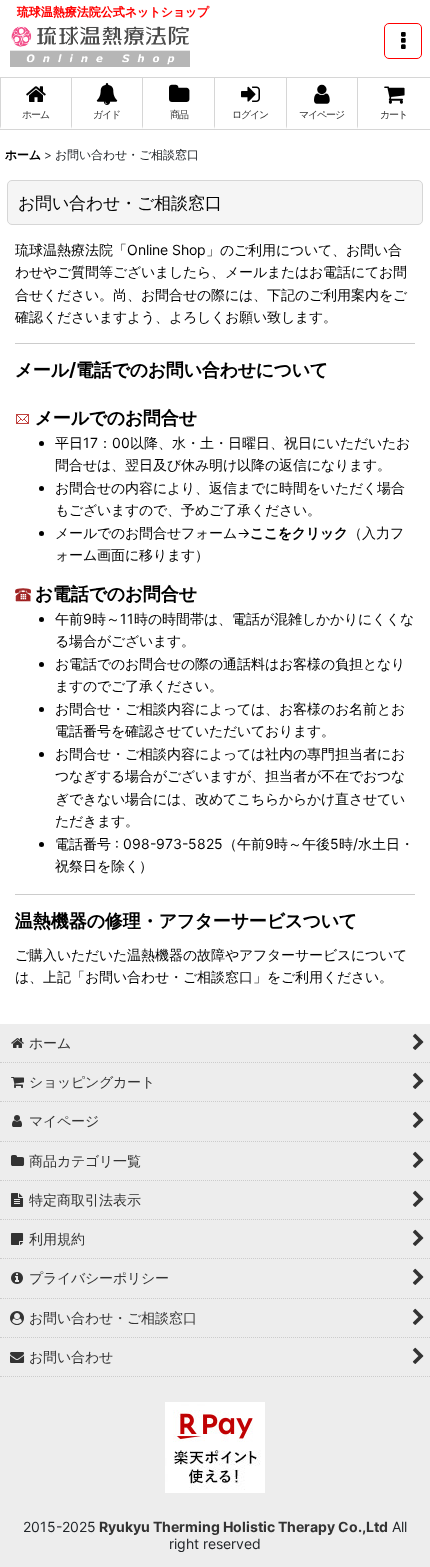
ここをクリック (299, 532)
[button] (403, 41)
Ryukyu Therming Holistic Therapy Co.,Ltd (242, 1526)
